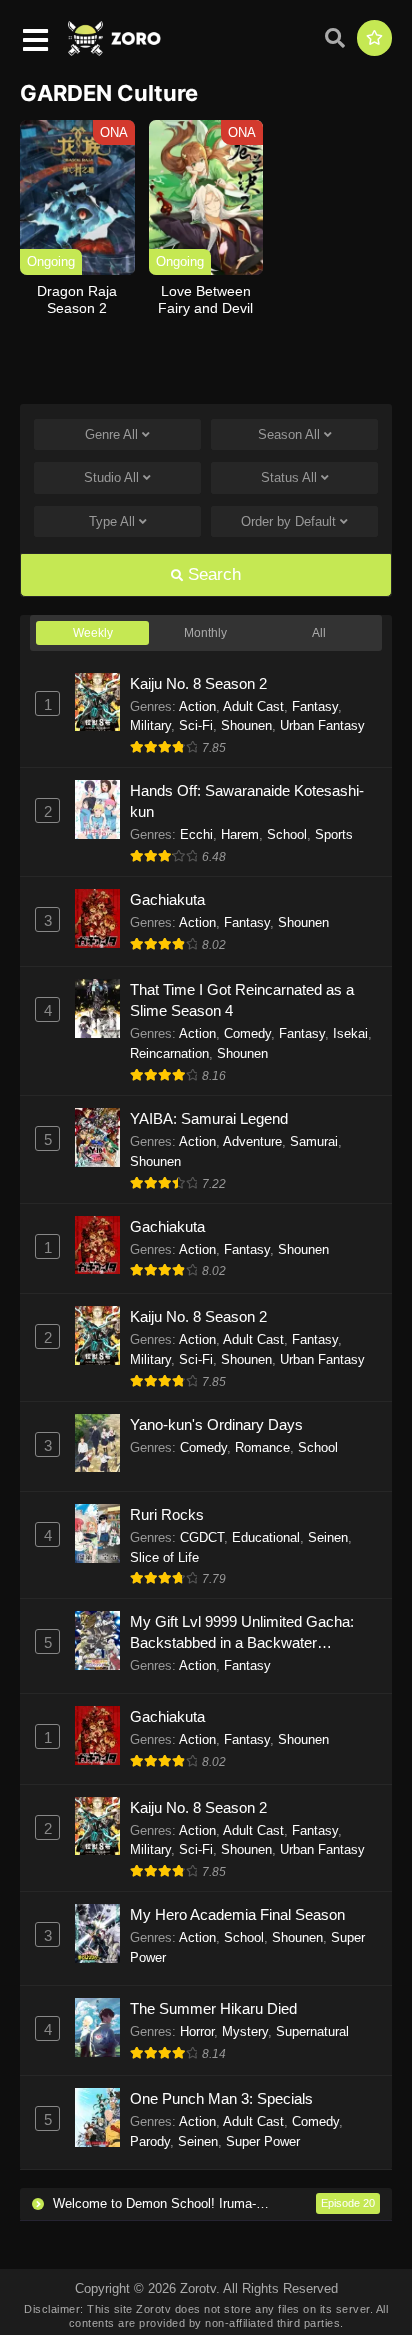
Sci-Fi (196, 725)
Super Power (263, 2141)
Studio (111, 477)
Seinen (328, 1537)
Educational (266, 1537)
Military (150, 725)
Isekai (350, 1033)
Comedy (247, 1033)
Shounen (246, 725)
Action (197, 706)
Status (289, 477)
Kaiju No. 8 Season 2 (198, 683)
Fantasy (315, 706)
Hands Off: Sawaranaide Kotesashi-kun (247, 801)
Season (289, 434)
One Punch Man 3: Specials (221, 2098)
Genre (111, 434)
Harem (240, 834)
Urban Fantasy (322, 725)
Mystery (245, 2031)
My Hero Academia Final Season (237, 1914)
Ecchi (196, 834)
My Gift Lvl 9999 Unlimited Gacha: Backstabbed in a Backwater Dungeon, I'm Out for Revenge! (242, 1633)
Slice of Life (164, 1557)
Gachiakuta (167, 899)
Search (212, 574)
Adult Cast (253, 706)
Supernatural (312, 2031)
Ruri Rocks (167, 1514)
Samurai (314, 1141)
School (287, 834)
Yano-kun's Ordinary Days (216, 1424)
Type (112, 521)
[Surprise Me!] (374, 38)
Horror (197, 2031)
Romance (262, 1447)
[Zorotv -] (115, 50)
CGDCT (202, 1537)
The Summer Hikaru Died (213, 2008)
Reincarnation (169, 1053)
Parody (150, 2141)
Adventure (252, 1141)
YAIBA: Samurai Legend (209, 1118)
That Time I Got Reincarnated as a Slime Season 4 (242, 1000)
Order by (288, 521)
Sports (334, 834)
